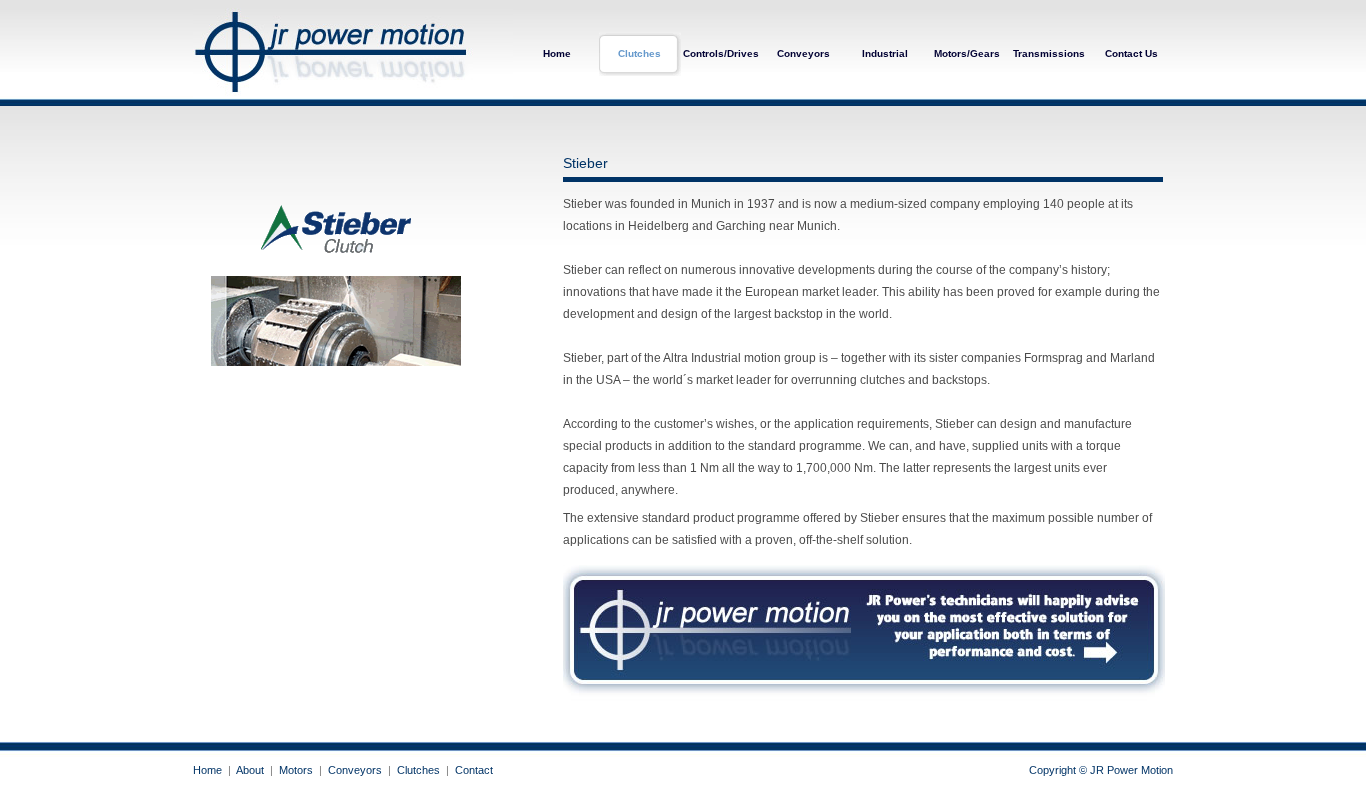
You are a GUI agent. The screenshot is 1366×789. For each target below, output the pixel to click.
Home (557, 53)
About (250, 770)
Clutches (639, 53)
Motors (296, 770)
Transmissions (1049, 53)
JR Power (353, 52)
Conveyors (803, 53)
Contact (474, 770)
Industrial (885, 53)
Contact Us (1131, 53)
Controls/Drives (721, 53)
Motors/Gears (967, 53)
